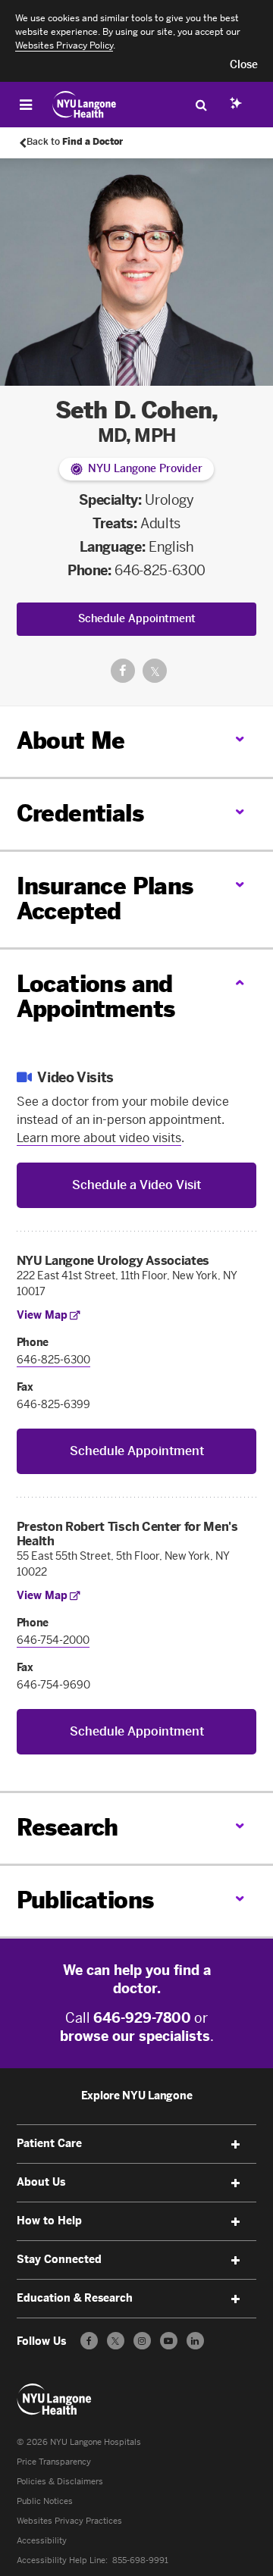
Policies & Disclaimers (60, 2482)
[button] (244, 65)
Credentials (80, 814)
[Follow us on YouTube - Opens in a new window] (169, 2341)
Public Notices (45, 2501)
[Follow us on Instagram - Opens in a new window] (142, 2341)
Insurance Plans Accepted (105, 899)
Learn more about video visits (99, 1138)
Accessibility (42, 2541)
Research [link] (67, 1828)
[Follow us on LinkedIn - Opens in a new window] (195, 2341)
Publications (85, 1901)
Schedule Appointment (137, 619)
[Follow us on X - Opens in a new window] (116, 2341)
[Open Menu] (26, 105)
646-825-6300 (160, 571)
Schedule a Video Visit (136, 1185)
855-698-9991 (140, 2560)
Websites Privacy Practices (69, 2521)
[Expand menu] (235, 2145)
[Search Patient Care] (201, 105)
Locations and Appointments (96, 997)
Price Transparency (54, 2462)
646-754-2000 (53, 1640)
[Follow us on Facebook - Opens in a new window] (89, 2341)
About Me (71, 741)
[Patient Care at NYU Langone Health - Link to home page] (85, 105)
